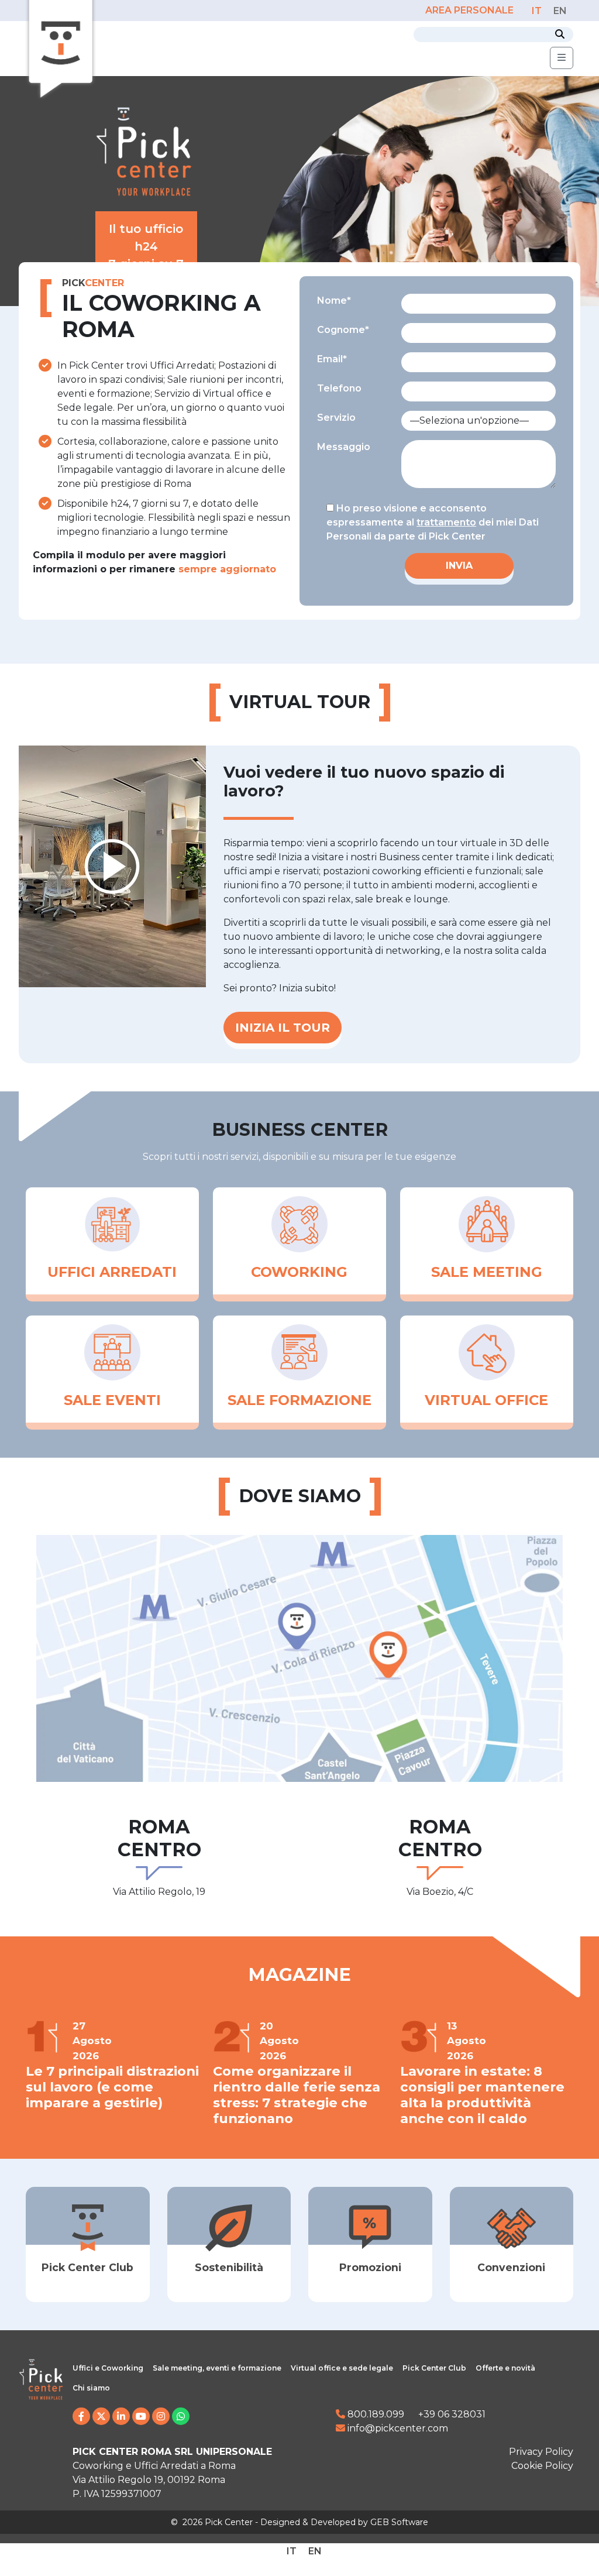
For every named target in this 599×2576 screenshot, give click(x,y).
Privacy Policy (541, 2452)
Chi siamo (91, 2388)
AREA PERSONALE (471, 10)
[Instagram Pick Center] (161, 2417)
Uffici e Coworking (108, 2368)
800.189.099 (375, 2414)
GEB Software (399, 2522)
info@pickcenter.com (397, 2428)
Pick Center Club (434, 2368)
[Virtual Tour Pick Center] (112, 866)
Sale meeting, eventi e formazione (217, 2368)
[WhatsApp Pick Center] (181, 2417)
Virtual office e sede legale (342, 2368)
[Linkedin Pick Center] (121, 2417)
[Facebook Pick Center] (81, 2417)
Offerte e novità (505, 2368)
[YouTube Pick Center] (141, 2417)
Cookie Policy (542, 2466)
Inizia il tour (283, 1028)
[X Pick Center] (101, 2417)
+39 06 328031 (452, 2414)
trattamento (446, 522)
